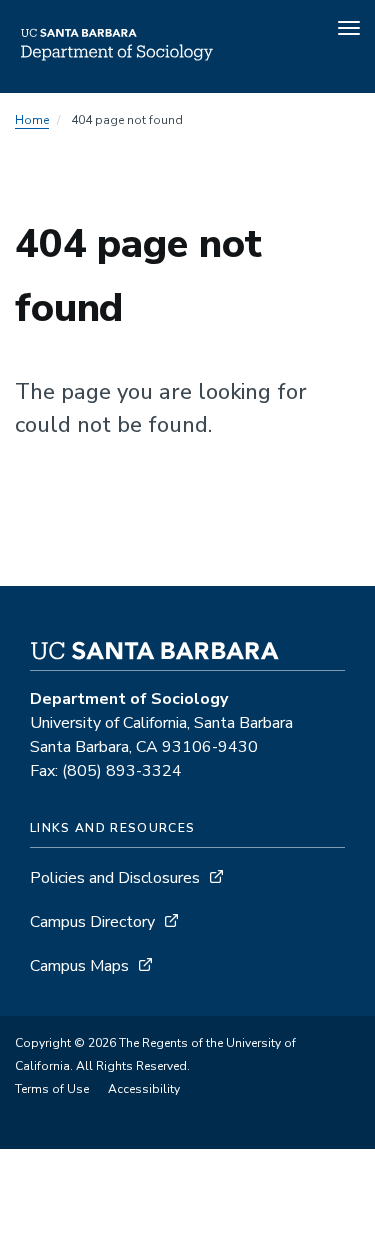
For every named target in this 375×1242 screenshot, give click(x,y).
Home (32, 120)
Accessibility (144, 1089)
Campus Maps (79, 966)
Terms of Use (52, 1089)
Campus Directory (92, 922)
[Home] (117, 65)
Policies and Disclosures (115, 878)
